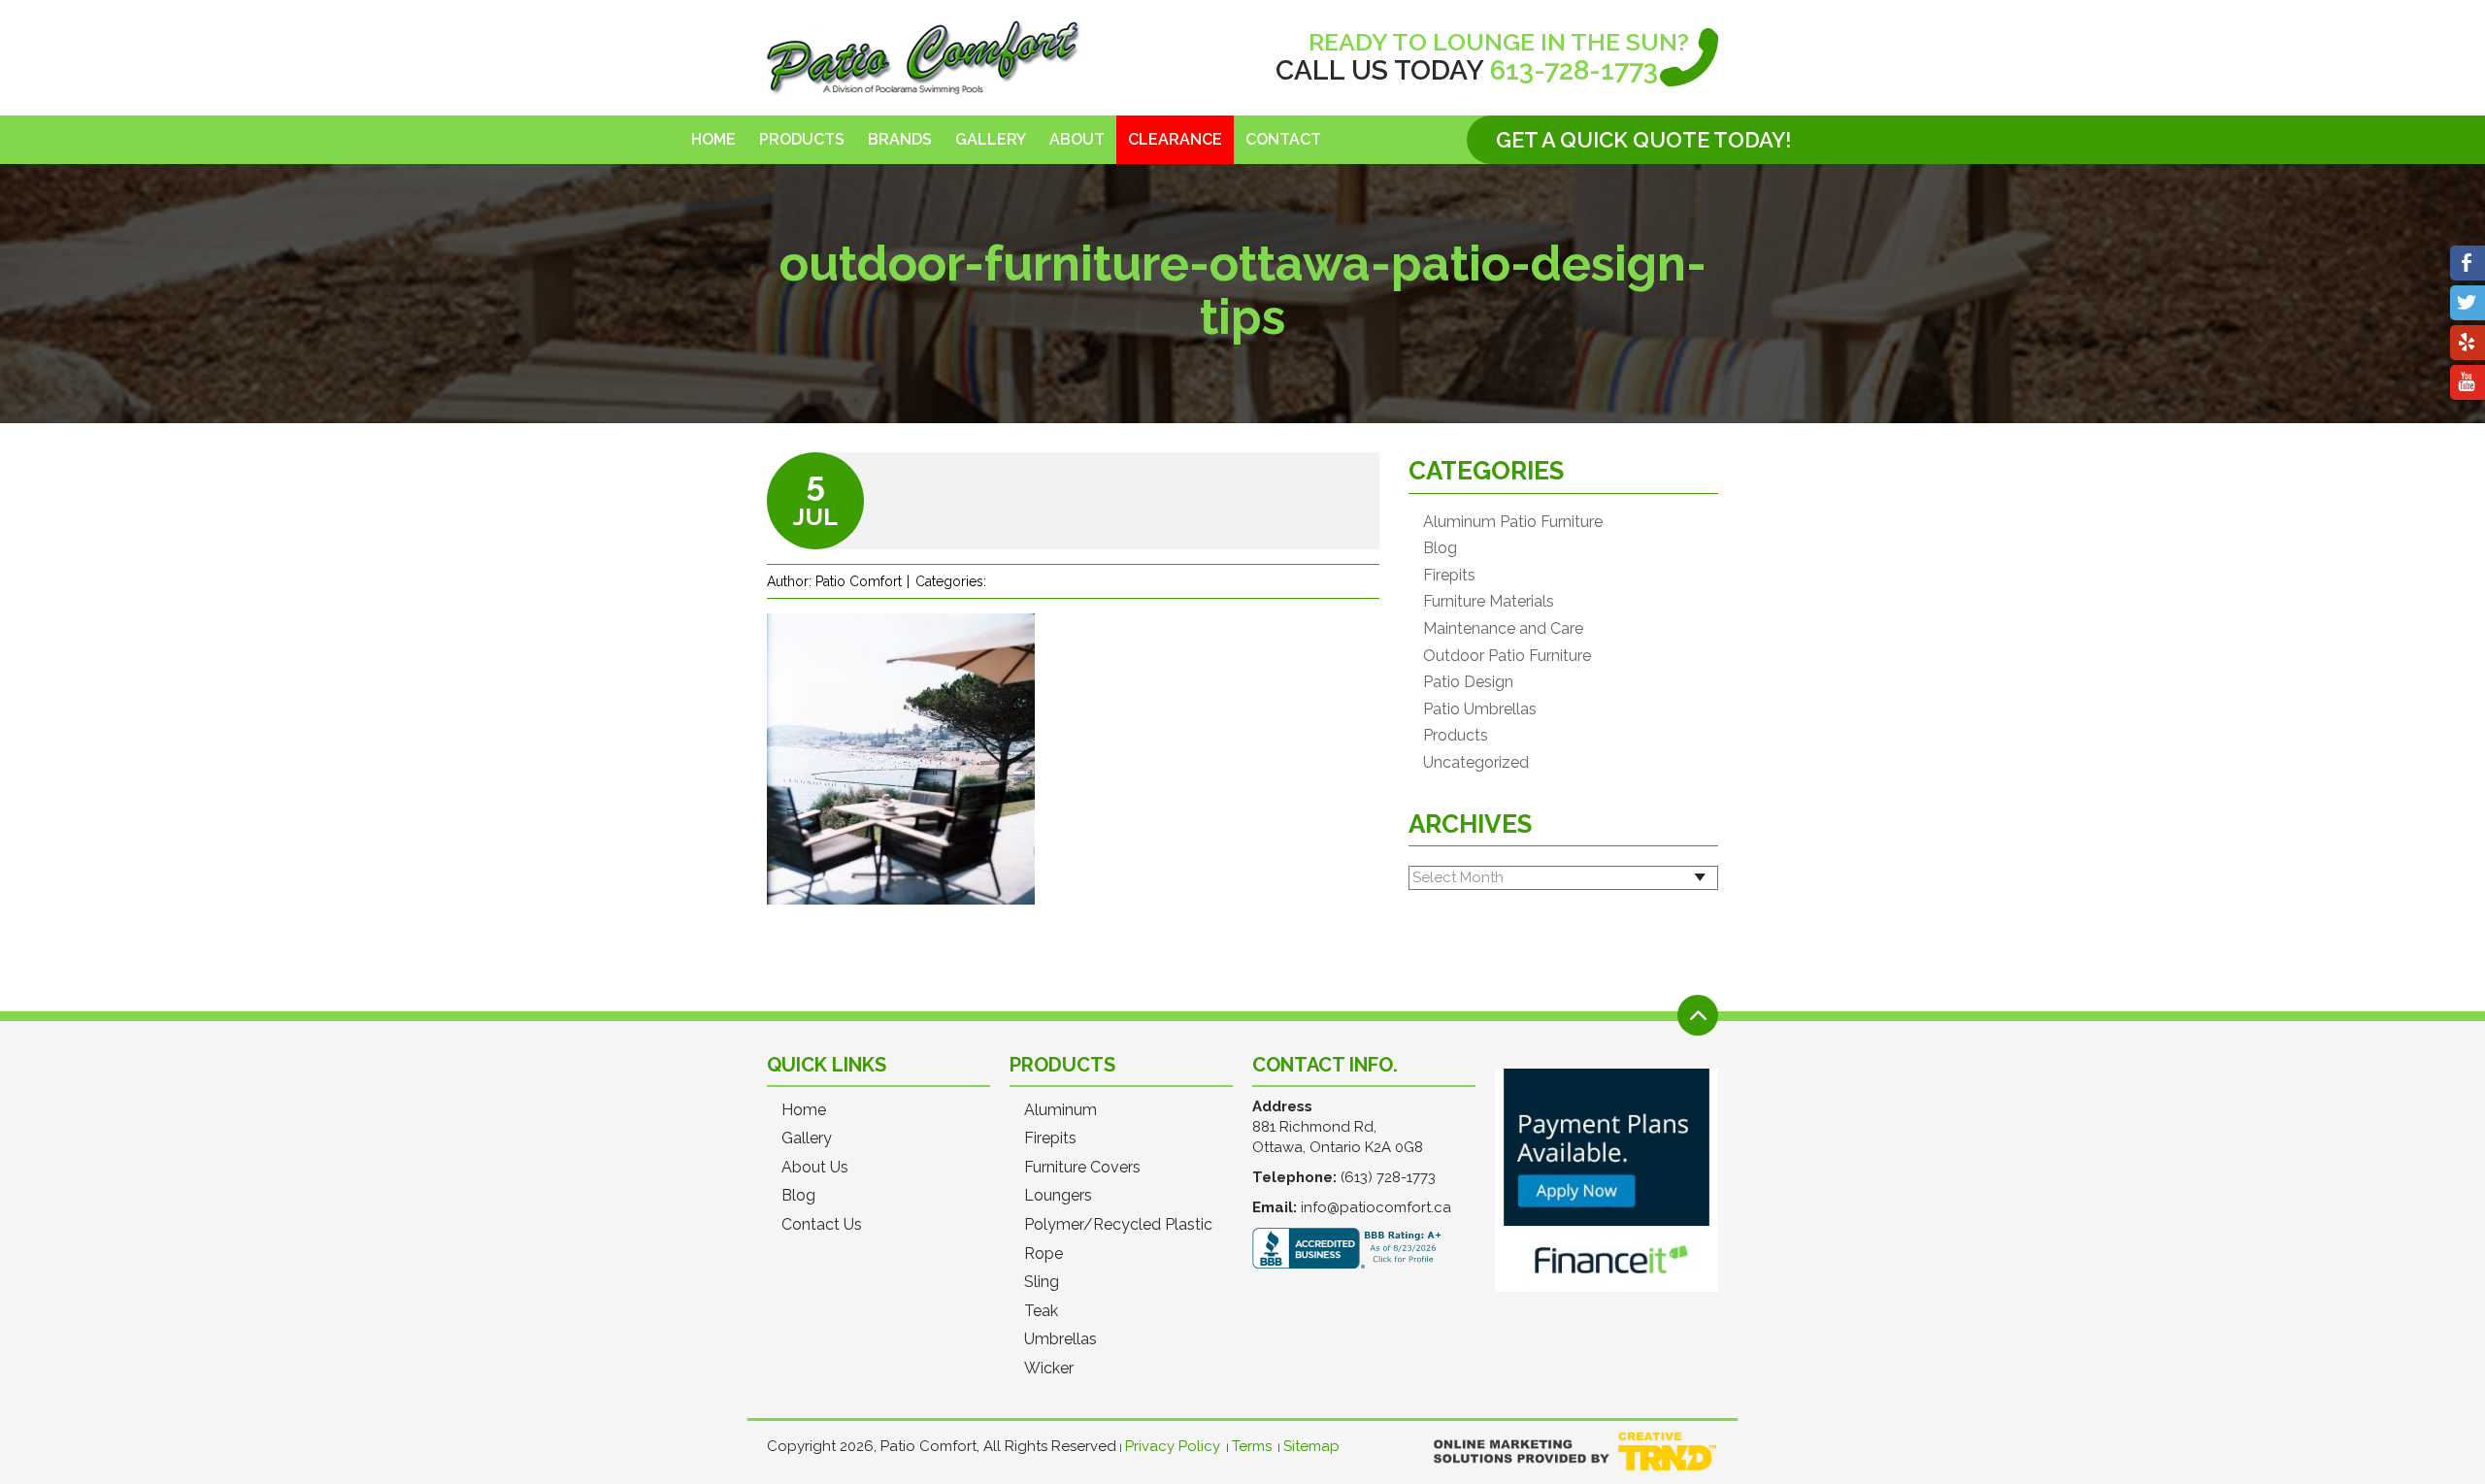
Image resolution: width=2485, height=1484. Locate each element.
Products (802, 139)
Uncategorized (1476, 763)
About (1077, 139)
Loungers (1058, 1196)
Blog (1440, 548)
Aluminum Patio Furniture (1513, 522)
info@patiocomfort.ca (1376, 1207)
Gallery (991, 139)
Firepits (1449, 576)
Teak (1041, 1311)
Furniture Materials (1489, 602)
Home (713, 139)
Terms (1252, 1446)
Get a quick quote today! (1643, 140)
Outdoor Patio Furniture (1507, 656)
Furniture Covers (1082, 1168)
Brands (900, 139)
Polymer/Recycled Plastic (1118, 1225)
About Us (815, 1168)
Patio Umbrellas (1480, 709)
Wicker (1049, 1369)
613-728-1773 (1574, 70)
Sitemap (1311, 1446)
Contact (1283, 139)
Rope (1044, 1254)
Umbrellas (1060, 1339)
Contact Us (822, 1225)
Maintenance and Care (1503, 629)
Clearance (1175, 139)
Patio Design (1468, 682)
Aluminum (1060, 1110)
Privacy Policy (1173, 1446)
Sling (1042, 1282)
